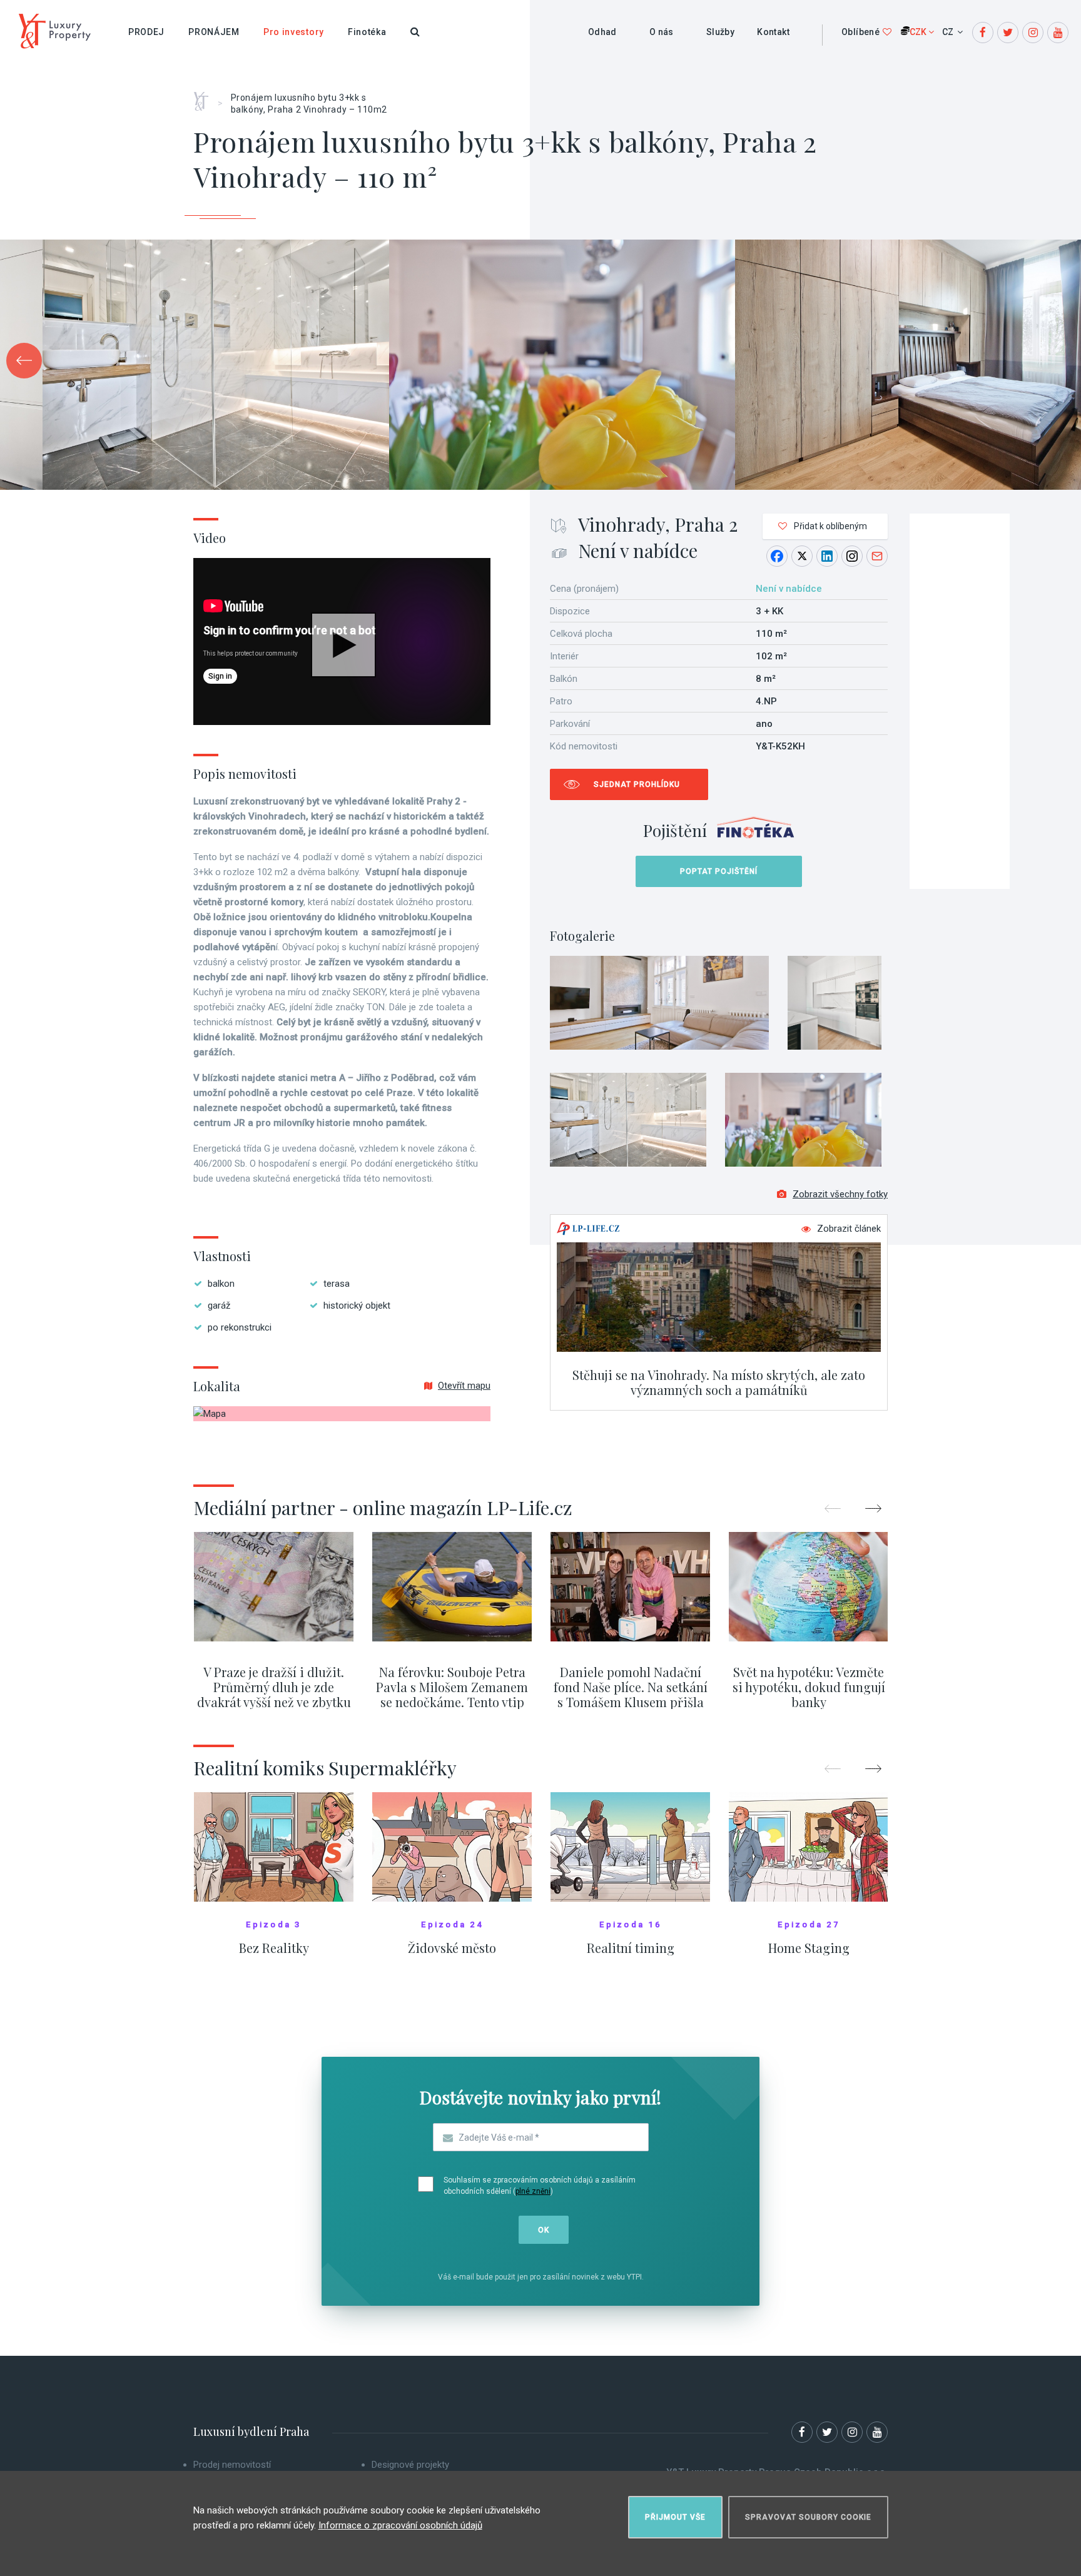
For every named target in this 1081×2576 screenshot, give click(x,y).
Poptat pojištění (719, 871)
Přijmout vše (675, 2517)
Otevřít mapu (464, 1386)
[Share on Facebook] (777, 556)
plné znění (533, 2191)
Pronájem (214, 32)
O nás (662, 32)
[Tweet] (802, 556)
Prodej (146, 32)
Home (206, 97)
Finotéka (367, 32)
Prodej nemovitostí (232, 2465)
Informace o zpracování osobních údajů (400, 2525)
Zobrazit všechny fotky (840, 1194)
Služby (720, 32)
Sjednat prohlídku (637, 784)
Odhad (602, 32)
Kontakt (773, 32)
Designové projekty (410, 2465)
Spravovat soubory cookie (808, 2517)
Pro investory (294, 32)
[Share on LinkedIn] (827, 556)
